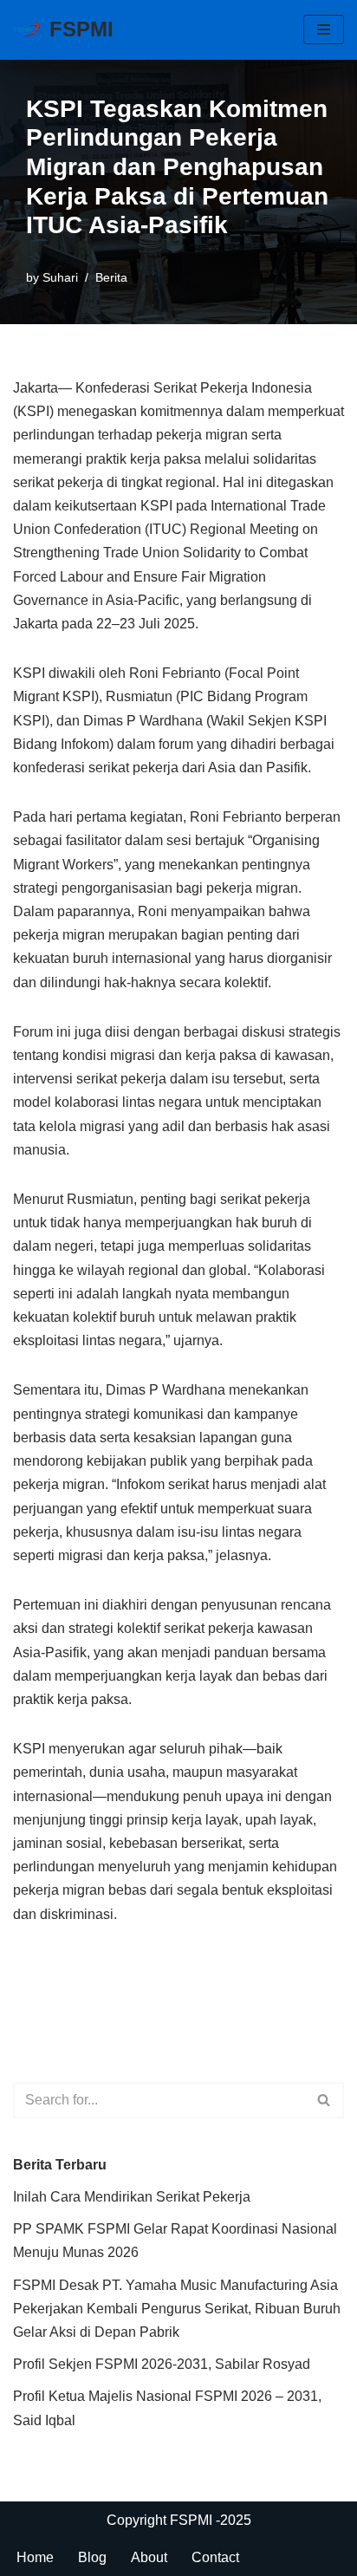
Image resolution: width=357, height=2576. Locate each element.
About (149, 2557)
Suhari (60, 277)
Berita (111, 277)
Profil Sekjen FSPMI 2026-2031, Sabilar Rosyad (162, 2364)
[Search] (325, 2100)
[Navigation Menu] (324, 29)
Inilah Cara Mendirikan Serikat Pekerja (132, 2197)
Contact (215, 2557)
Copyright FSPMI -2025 (179, 2520)
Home (35, 2557)
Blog (92, 2557)
